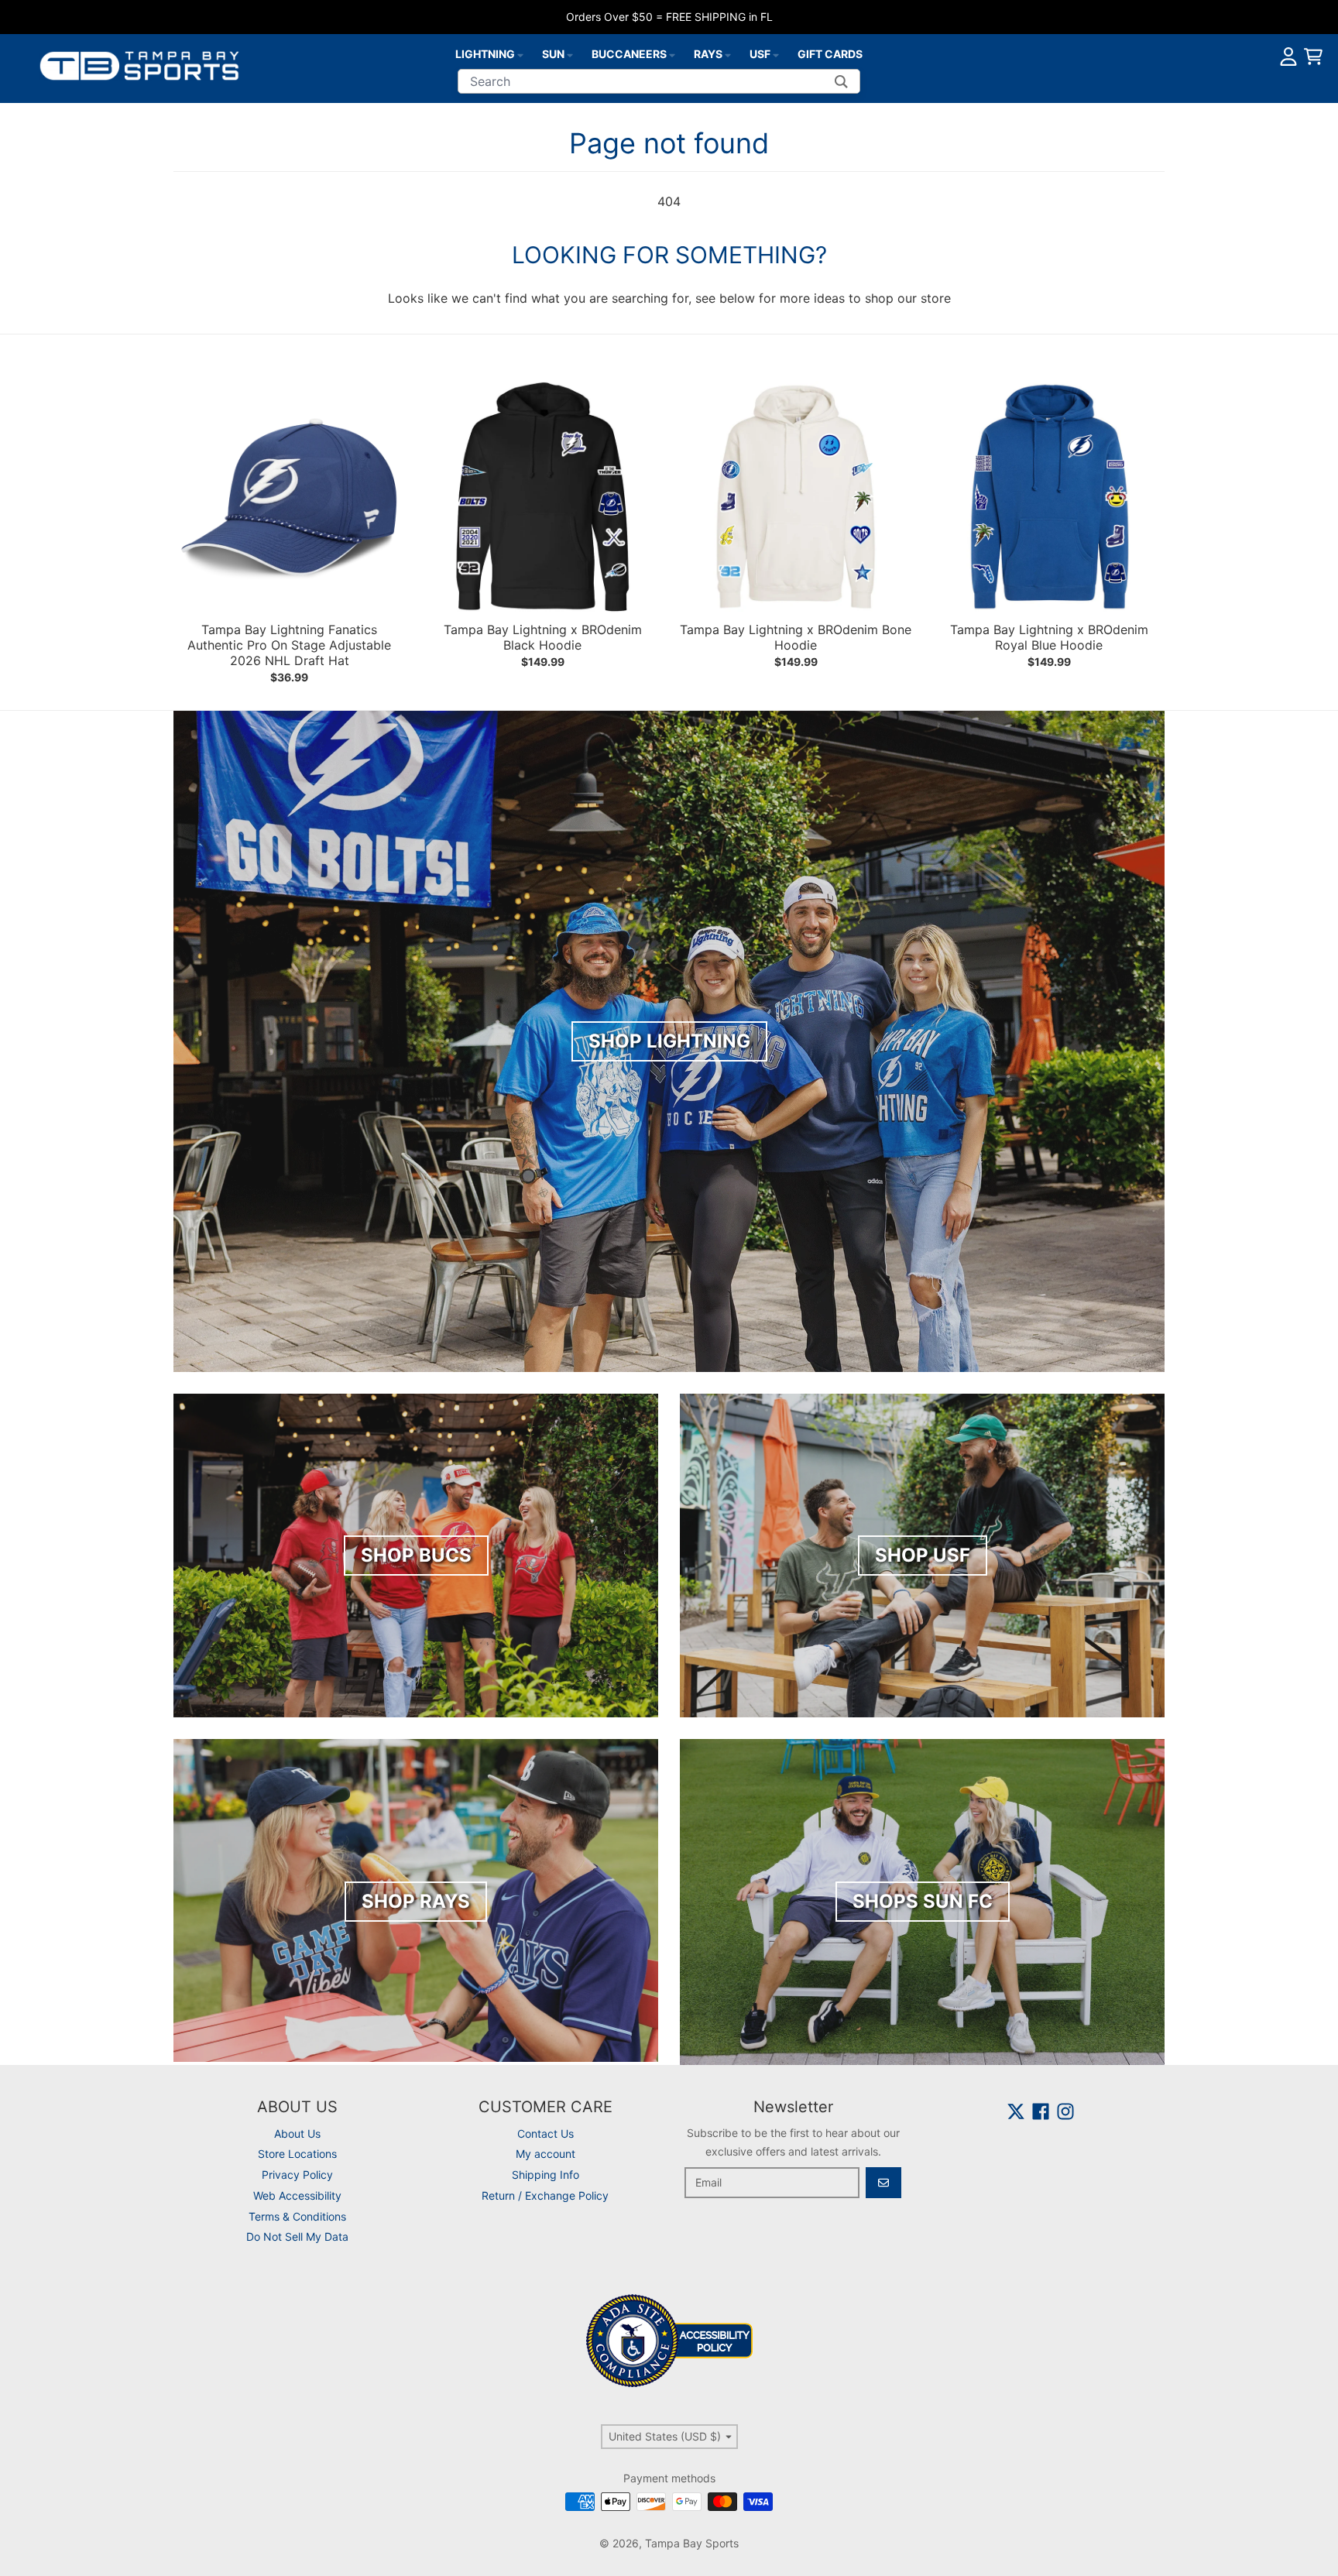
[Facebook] (1041, 2111)
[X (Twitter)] (1016, 2111)
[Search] (841, 81)
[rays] (728, 54)
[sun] (570, 54)
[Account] (1288, 57)
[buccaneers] (672, 54)
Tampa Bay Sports (692, 2543)
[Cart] (1313, 57)
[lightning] (520, 54)
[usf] (776, 54)
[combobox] (659, 81)
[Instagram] (1065, 2111)
